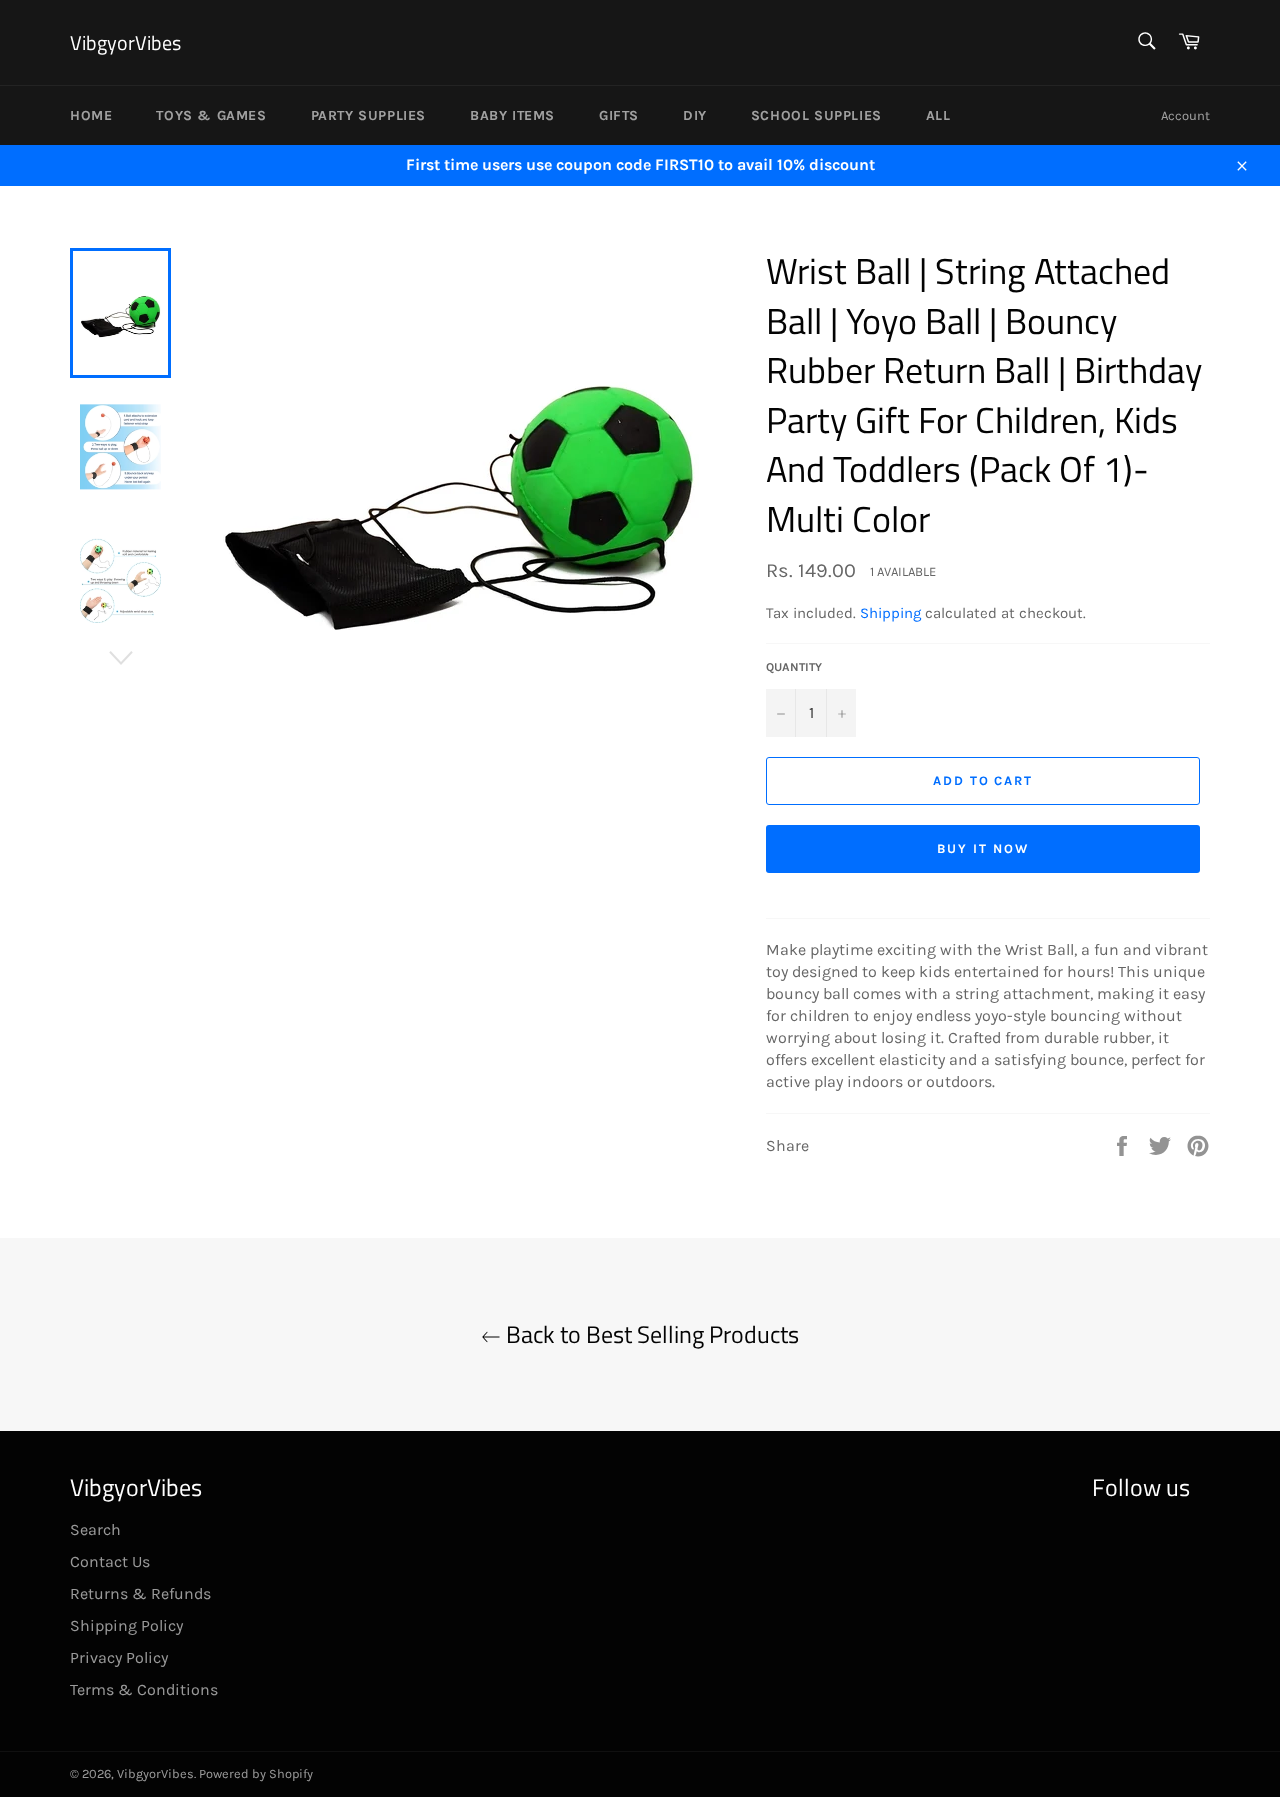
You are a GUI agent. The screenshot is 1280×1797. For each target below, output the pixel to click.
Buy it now (983, 848)
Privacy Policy (119, 1657)
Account (1185, 115)
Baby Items (512, 115)
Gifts (619, 115)
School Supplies (816, 115)
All (938, 115)
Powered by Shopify (256, 1773)
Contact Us (110, 1561)
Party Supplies (368, 115)
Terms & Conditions (144, 1689)
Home (91, 115)
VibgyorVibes (125, 43)
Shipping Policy (126, 1625)
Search (95, 1529)
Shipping (890, 613)
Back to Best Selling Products (650, 1334)
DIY (695, 115)
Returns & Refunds (140, 1593)
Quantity (794, 667)
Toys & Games (211, 115)
